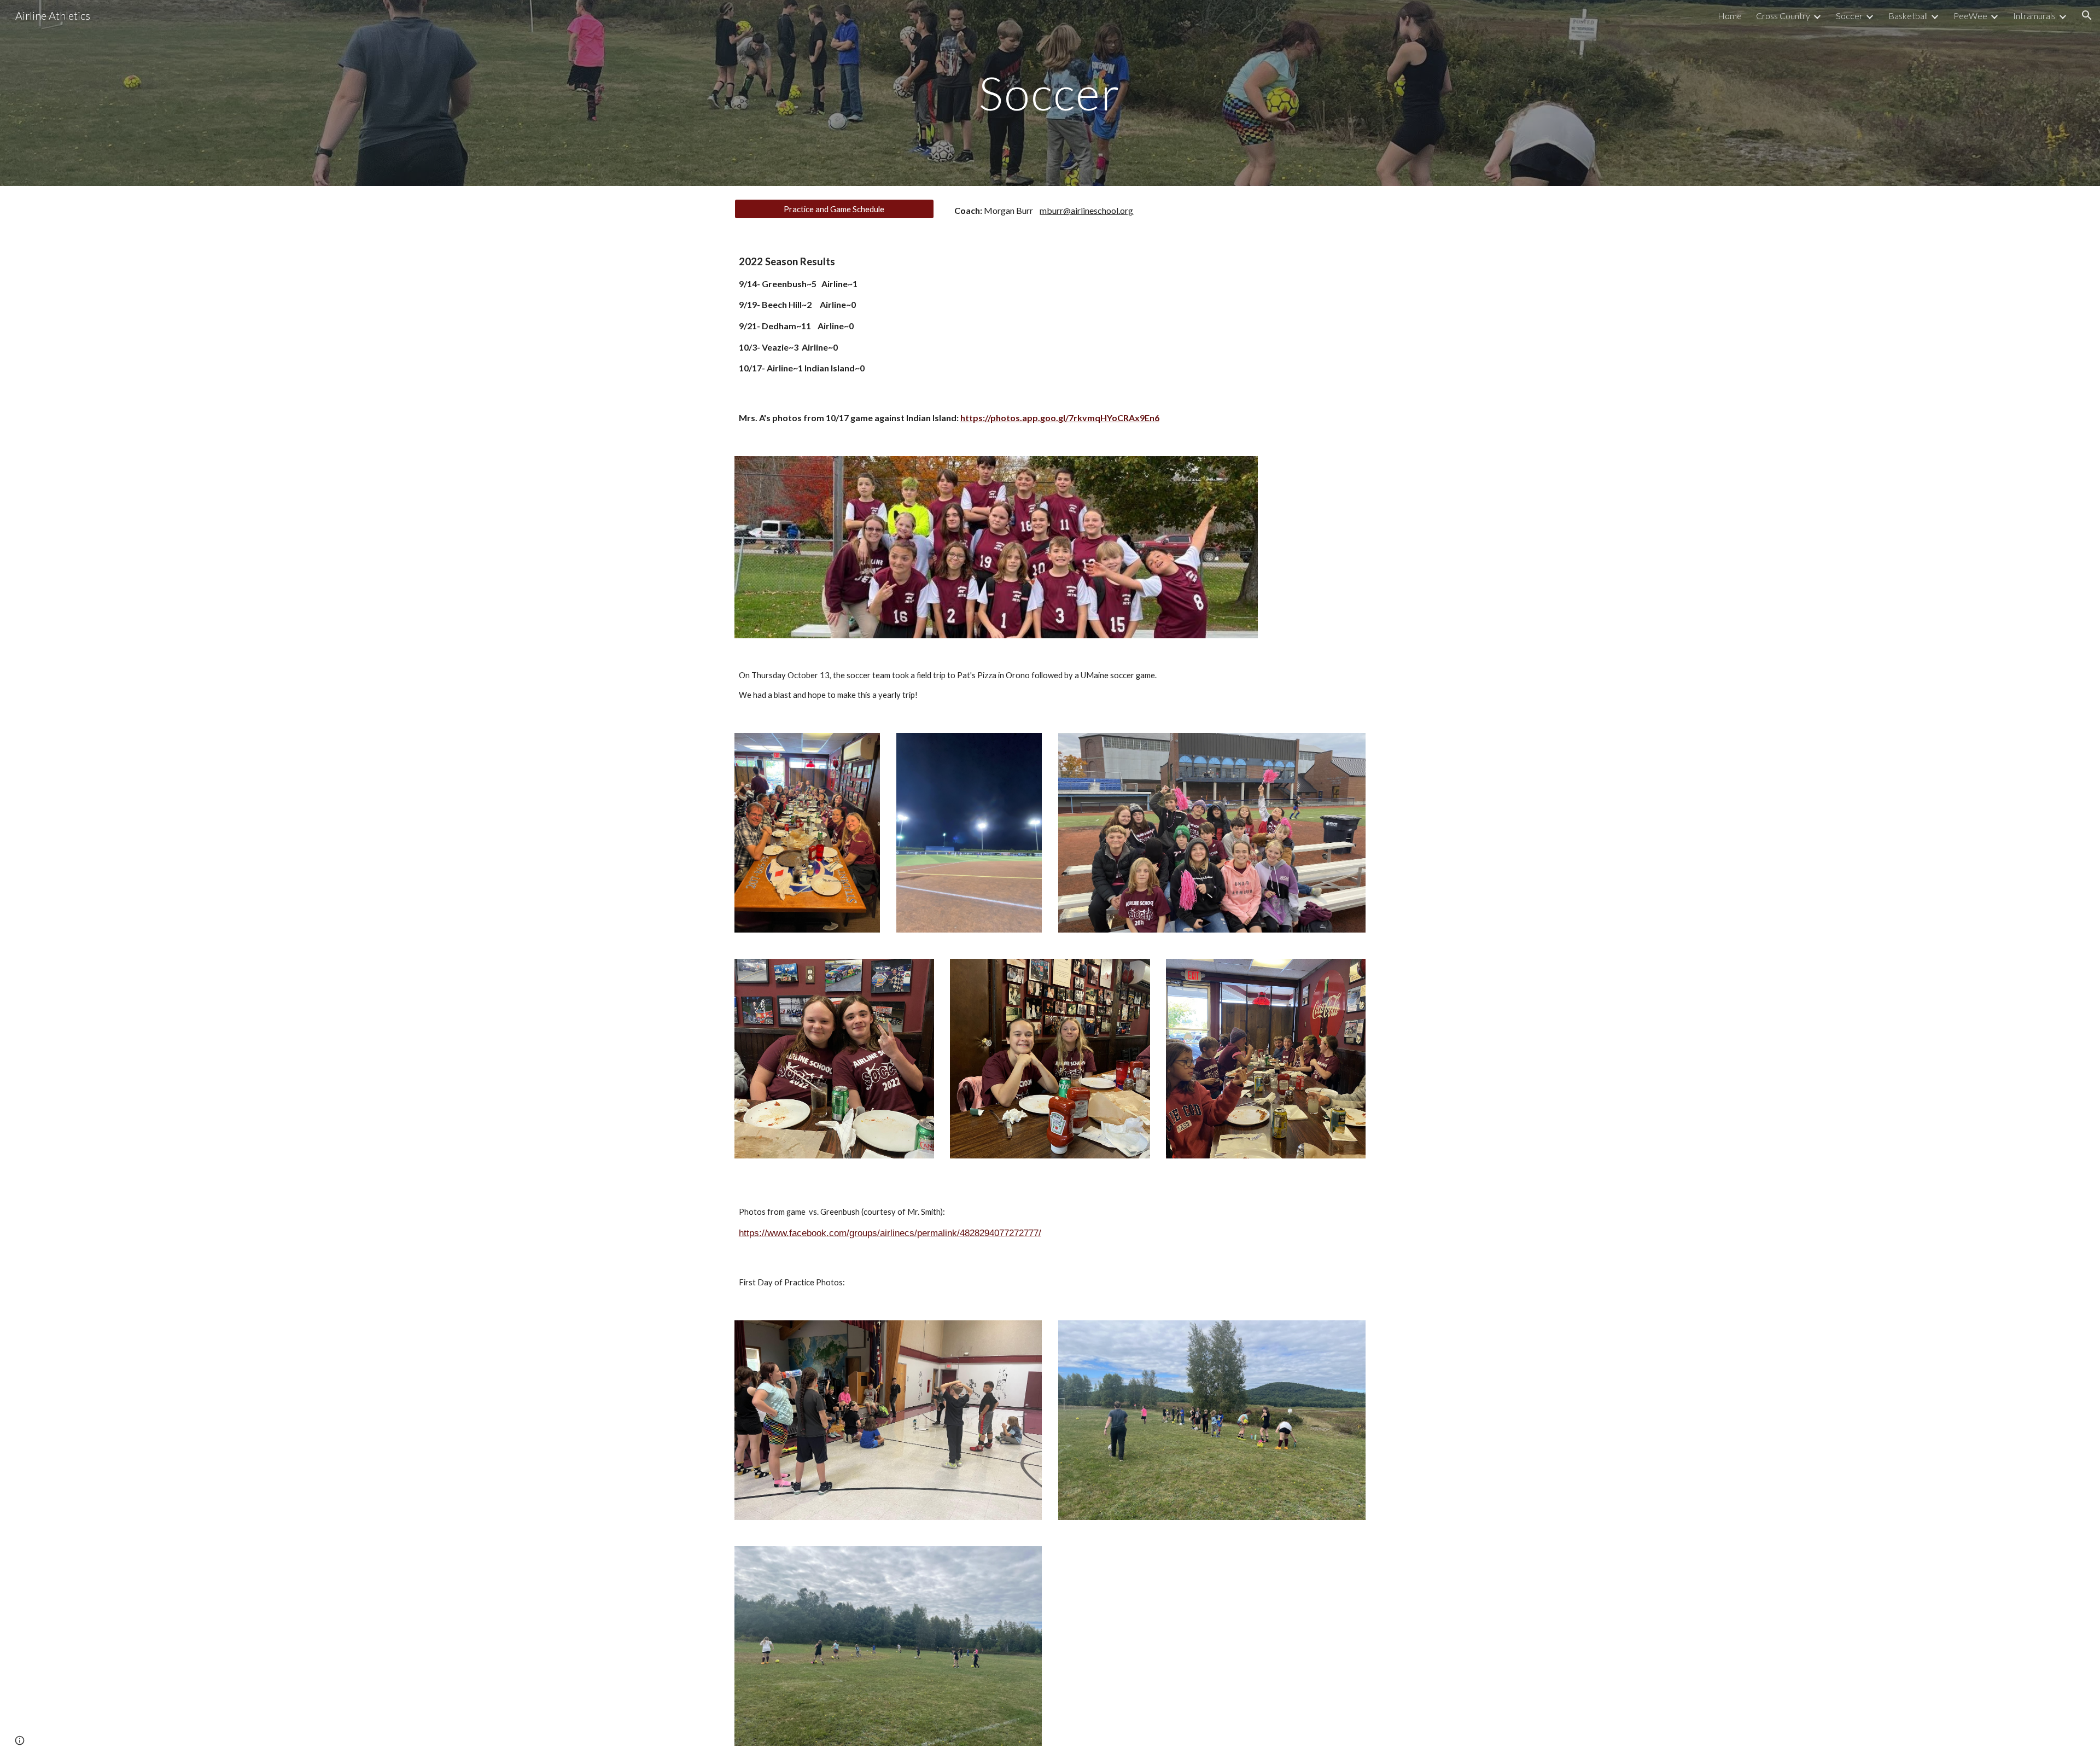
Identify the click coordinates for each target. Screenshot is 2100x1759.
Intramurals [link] (2034, 16)
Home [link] (1730, 16)
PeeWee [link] (1970, 16)
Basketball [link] (1908, 16)
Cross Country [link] (1783, 16)
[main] (1050, 93)
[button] (2087, 15)
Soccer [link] (1849, 16)
